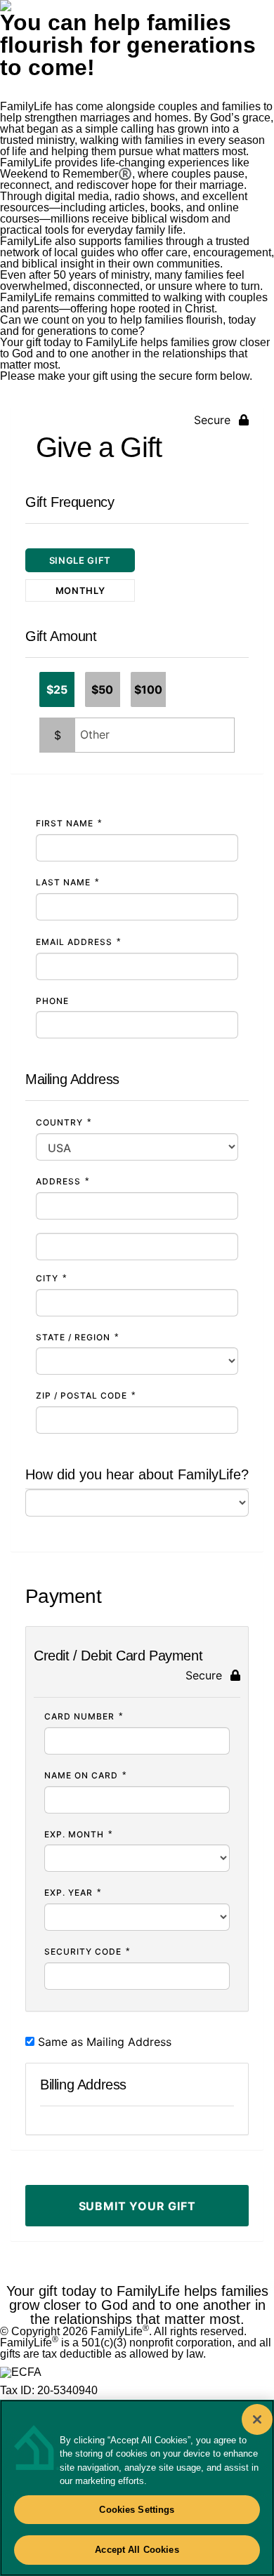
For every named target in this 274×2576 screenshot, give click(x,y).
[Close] (257, 2419)
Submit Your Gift (137, 2206)
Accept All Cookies (137, 2550)
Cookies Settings (137, 2510)
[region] (137, 2488)
